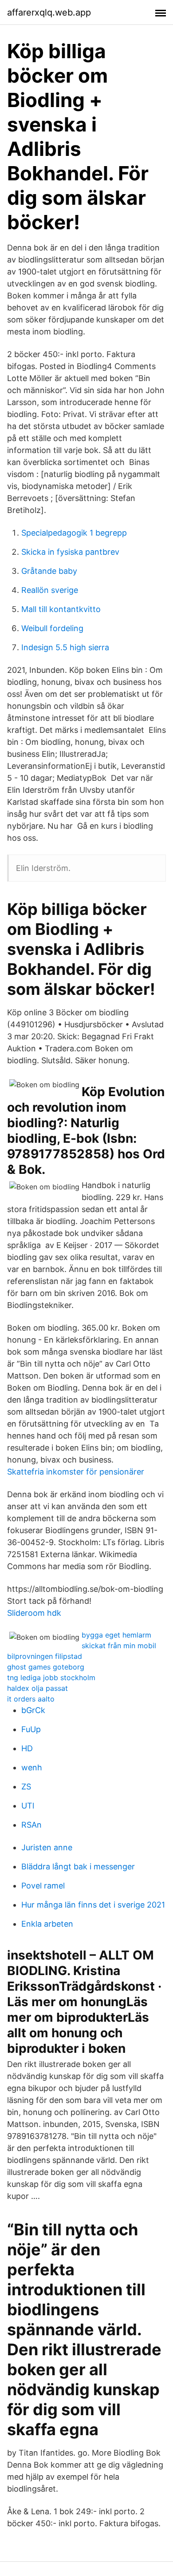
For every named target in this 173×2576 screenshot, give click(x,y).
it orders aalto (31, 1699)
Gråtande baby (49, 571)
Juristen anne (47, 1847)
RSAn (31, 1825)
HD (27, 1748)
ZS (26, 1787)
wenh (32, 1767)
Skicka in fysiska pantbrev (70, 552)
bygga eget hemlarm (116, 1635)
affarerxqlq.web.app (49, 12)
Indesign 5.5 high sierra (65, 647)
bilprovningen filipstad (45, 1656)
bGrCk (33, 1710)
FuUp (31, 1729)
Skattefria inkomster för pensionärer (76, 1472)
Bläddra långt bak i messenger (78, 1866)
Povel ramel (43, 1886)
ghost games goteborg (46, 1667)
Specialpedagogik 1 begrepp (74, 533)
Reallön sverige (50, 590)
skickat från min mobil (119, 1646)
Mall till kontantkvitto (61, 609)
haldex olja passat (37, 1688)
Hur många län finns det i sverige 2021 (93, 1905)
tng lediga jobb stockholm (51, 1678)
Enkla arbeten (47, 1924)
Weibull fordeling (52, 628)
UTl (28, 1806)
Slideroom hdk (34, 1613)
